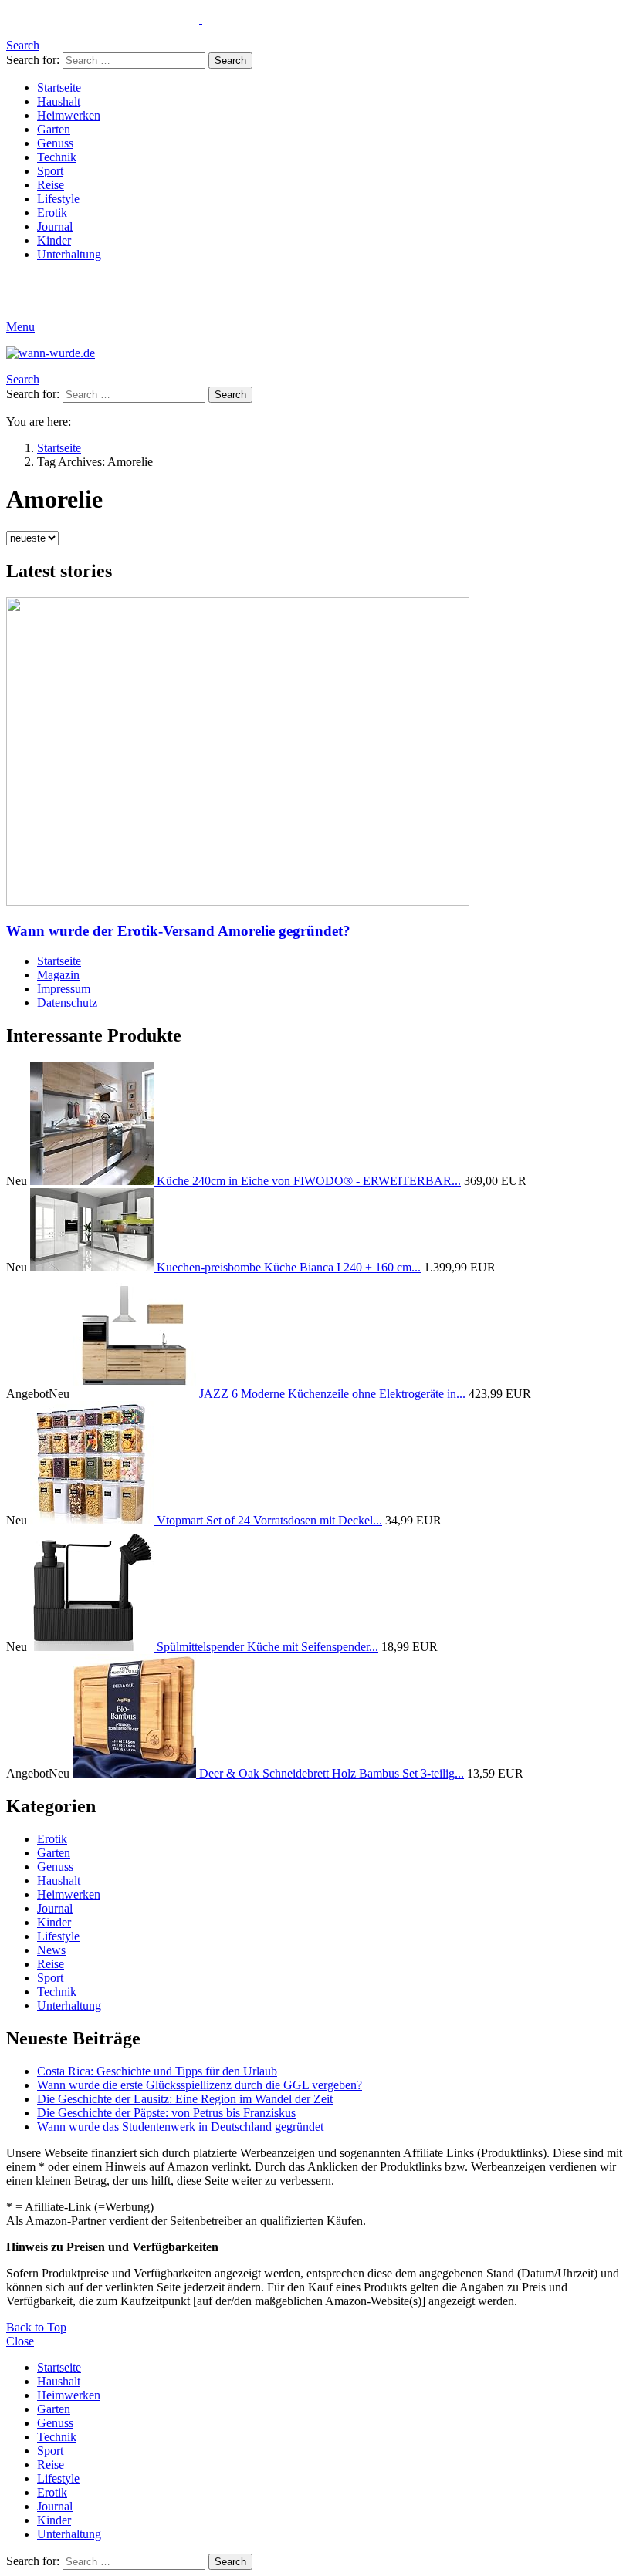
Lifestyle (58, 199)
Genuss (55, 143)
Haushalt (59, 101)
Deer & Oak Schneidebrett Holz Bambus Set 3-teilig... (332, 1773)
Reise (51, 185)
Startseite (59, 88)
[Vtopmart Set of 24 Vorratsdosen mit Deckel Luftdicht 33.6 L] (93, 1520)
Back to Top (36, 2327)
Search (230, 61)
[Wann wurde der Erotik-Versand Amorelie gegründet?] (316, 753)
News (51, 1950)
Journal (55, 226)
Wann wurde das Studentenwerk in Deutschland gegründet (180, 2127)
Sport (50, 171)
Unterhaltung (69, 254)
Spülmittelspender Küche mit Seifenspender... (267, 1647)
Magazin (58, 975)
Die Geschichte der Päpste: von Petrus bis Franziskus (166, 2113)
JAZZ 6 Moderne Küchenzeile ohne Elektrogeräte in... (332, 1394)
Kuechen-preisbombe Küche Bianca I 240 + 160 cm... (289, 1267)
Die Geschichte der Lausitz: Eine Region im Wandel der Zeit (185, 2099)
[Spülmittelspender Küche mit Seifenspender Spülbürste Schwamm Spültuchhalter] (93, 1647)
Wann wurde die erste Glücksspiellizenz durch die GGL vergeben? (200, 2085)
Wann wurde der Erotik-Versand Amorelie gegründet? (178, 931)
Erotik (52, 213)
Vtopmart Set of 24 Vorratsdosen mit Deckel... (269, 1520)
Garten (54, 129)
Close (20, 2341)
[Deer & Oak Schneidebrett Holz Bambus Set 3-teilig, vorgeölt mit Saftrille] (136, 1773)
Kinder (54, 240)
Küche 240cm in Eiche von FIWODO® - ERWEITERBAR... (309, 1181)
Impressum (64, 989)
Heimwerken (69, 115)
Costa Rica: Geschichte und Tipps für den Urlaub (157, 2071)
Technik (57, 157)
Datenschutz (67, 1003)
